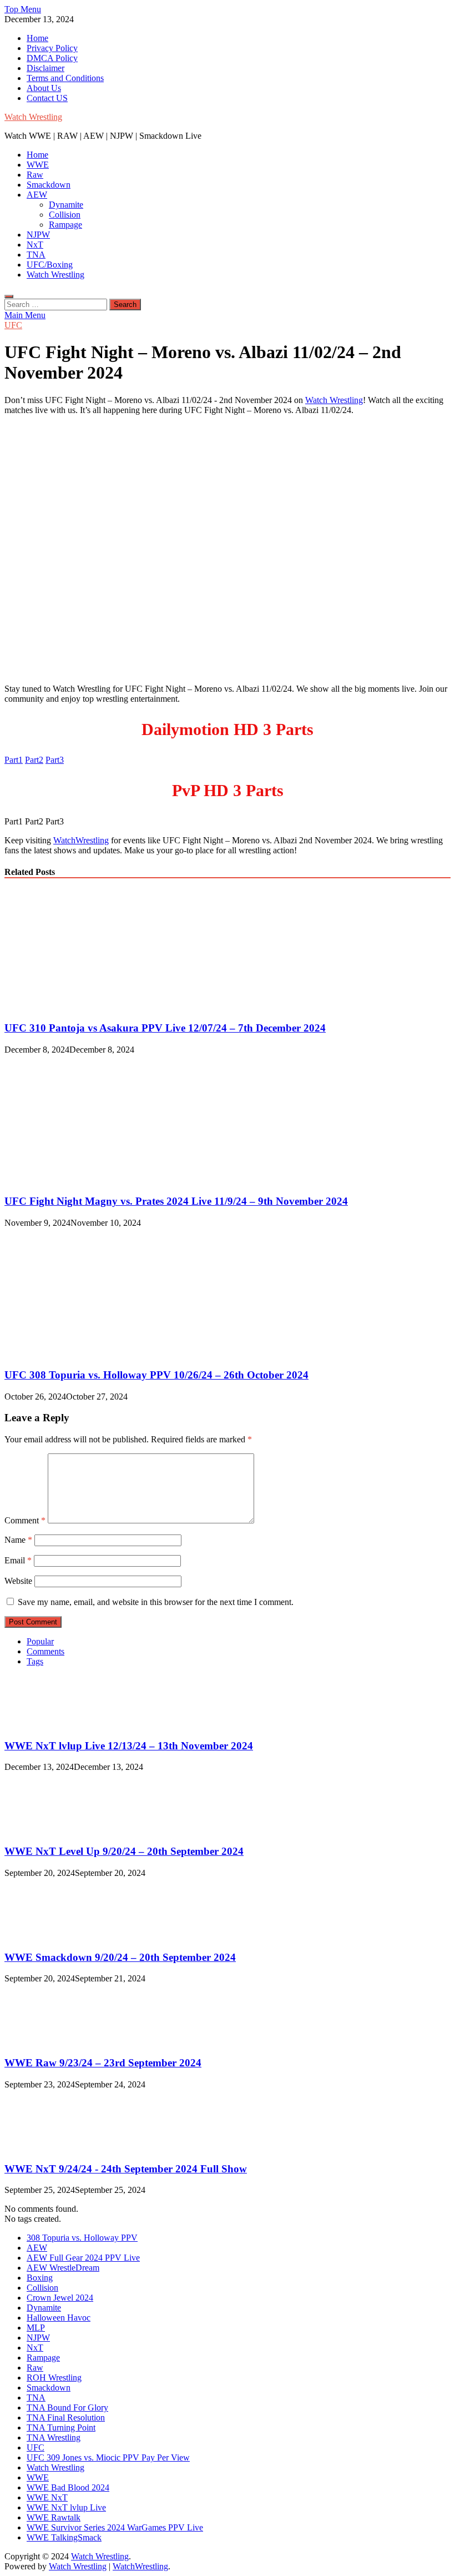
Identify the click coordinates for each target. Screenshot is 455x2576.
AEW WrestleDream (63, 2268)
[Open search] (9, 296)
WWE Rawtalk (54, 2517)
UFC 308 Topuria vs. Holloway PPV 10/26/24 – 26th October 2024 (156, 1375)
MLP (36, 2328)
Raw (35, 175)
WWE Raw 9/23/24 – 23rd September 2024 (103, 2063)
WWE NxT (47, 2497)
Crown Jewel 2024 (60, 2298)
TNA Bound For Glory (67, 2408)
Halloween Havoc (59, 2318)
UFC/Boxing (50, 265)
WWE (38, 165)
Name (18, 1540)
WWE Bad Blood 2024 (68, 2487)
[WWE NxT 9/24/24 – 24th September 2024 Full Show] (42, 2147)
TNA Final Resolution (66, 2417)
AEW (37, 195)
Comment (25, 1520)
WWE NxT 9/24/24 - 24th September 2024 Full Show (126, 2169)
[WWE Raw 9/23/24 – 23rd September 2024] (42, 2041)
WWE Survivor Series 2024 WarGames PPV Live (115, 2527)
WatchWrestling (81, 840)
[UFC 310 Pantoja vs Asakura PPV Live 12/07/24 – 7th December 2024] (101, 1006)
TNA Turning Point (61, 2427)
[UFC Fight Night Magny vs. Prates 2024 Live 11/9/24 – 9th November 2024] (101, 1180)
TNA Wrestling (54, 2437)
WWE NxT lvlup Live (66, 2507)
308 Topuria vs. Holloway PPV (82, 2238)
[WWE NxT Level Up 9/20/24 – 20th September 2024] (42, 1830)
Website (18, 1581)
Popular (40, 1641)
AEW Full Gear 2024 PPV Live (83, 2258)
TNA (36, 255)
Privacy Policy (52, 48)
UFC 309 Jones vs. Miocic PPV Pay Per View (108, 2457)
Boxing (40, 2278)
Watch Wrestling (33, 117)
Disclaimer (46, 68)
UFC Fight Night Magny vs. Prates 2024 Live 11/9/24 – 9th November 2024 (176, 1201)
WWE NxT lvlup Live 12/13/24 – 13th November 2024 (129, 1746)
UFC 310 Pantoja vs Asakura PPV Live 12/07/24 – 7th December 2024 (165, 1028)
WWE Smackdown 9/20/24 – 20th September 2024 (120, 1957)
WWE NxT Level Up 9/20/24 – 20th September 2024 (124, 1851)
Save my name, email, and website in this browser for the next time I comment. (156, 1602)
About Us (44, 88)
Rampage (65, 225)
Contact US (47, 98)
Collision (65, 215)
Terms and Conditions (65, 78)
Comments (46, 1651)
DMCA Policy (52, 58)
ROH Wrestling (54, 2378)
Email (18, 1560)
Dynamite (66, 205)
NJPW (38, 235)
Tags (35, 1661)
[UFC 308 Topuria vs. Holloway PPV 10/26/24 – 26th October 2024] (101, 1353)
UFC (13, 325)
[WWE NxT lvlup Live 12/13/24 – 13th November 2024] (42, 1724)
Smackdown (49, 185)
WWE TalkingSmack (64, 2537)
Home (37, 38)
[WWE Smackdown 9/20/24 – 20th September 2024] (42, 1936)
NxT (35, 245)
